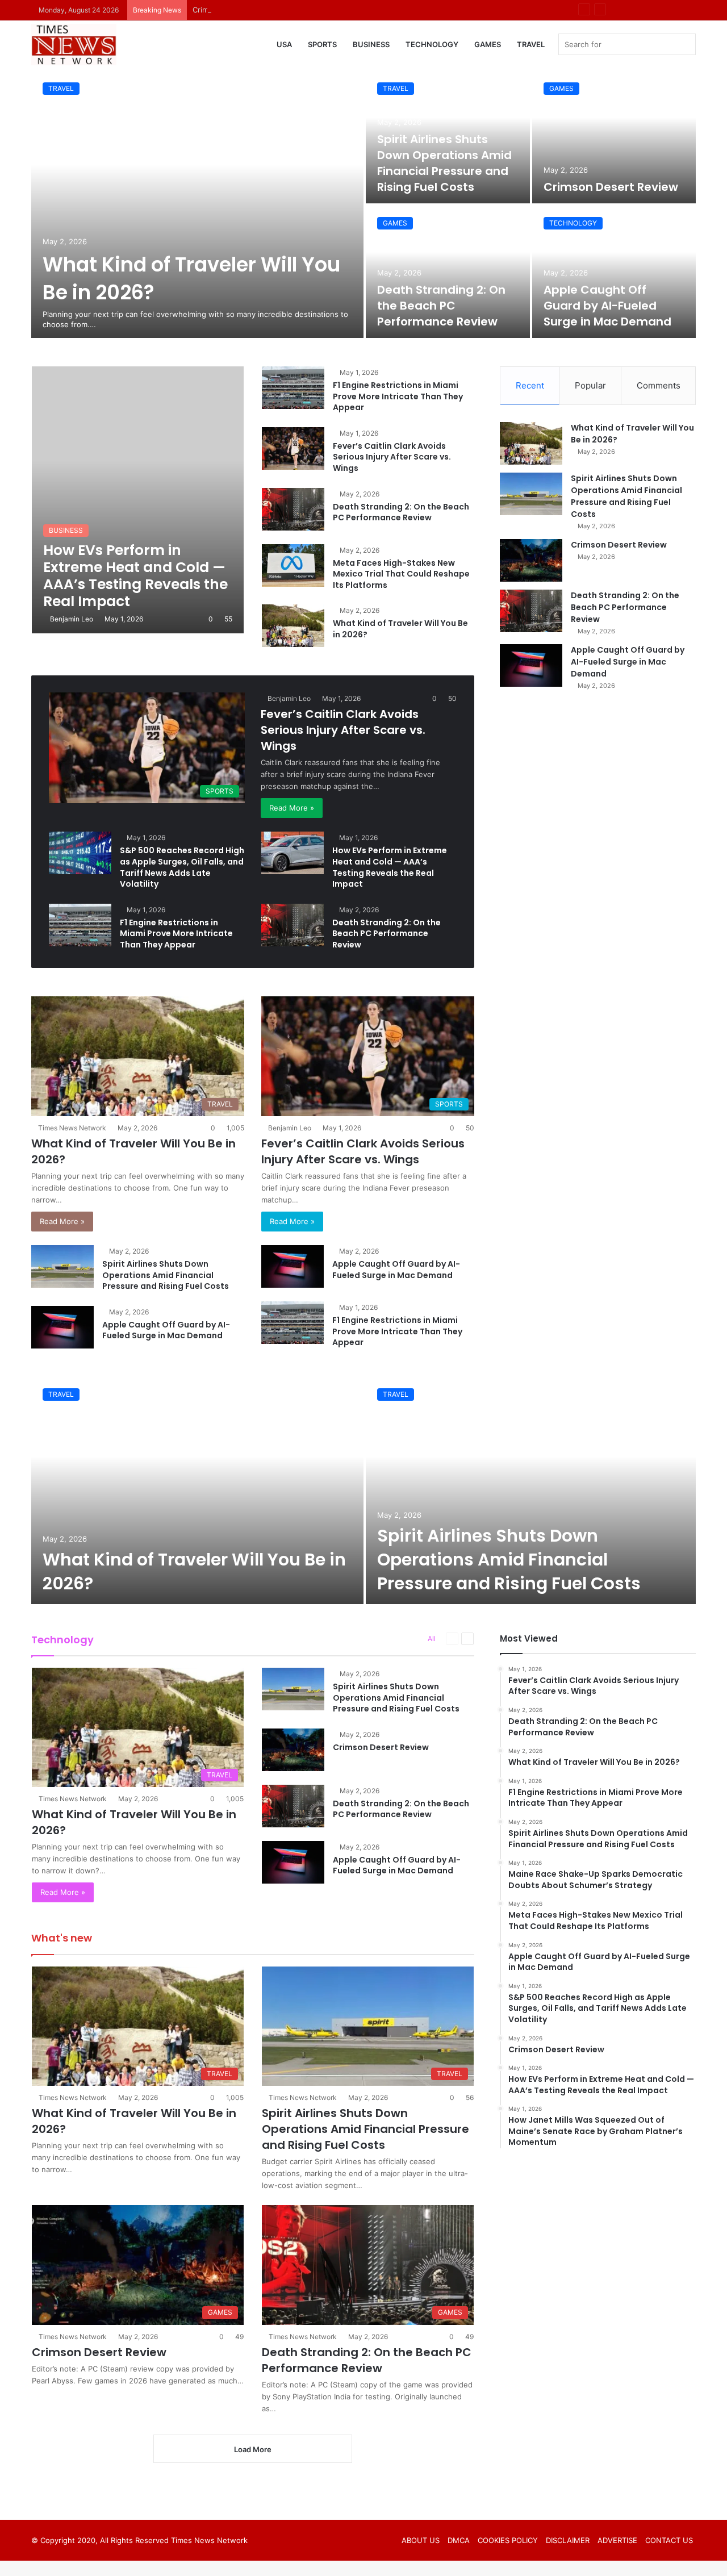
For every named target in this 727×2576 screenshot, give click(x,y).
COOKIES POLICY (508, 2540)
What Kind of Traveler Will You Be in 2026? (400, 629)
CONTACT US (669, 2540)
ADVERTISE (617, 2540)
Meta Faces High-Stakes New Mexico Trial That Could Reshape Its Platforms (401, 574)
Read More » (292, 808)
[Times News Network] (74, 45)
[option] (363, 204)
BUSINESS (371, 44)
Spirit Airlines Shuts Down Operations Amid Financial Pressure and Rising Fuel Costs (444, 163)
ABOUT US (421, 2540)
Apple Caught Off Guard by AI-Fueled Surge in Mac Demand (607, 306)
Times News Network (72, 1128)
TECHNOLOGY (432, 44)
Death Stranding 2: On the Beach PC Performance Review (441, 306)
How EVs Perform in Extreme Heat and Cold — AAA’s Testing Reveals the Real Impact (390, 867)
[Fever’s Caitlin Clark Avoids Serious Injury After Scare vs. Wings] (293, 448)
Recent (530, 385)
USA (284, 44)
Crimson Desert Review (234, 10)
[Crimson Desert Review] (614, 137)
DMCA (459, 2540)
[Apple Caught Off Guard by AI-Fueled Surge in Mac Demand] (614, 272)
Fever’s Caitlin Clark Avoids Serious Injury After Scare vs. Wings (392, 457)
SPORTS (322, 44)
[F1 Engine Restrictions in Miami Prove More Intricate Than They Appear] (293, 388)
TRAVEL (531, 44)
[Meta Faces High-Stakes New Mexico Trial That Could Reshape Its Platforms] (293, 565)
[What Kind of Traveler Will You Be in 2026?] (197, 204)
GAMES (488, 44)
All (432, 1638)
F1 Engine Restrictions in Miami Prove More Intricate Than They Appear (398, 396)
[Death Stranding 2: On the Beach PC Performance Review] (448, 272)
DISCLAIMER (568, 2540)
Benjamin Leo (72, 619)
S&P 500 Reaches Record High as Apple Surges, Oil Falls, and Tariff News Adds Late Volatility (182, 867)
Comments (659, 385)
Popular (590, 385)
